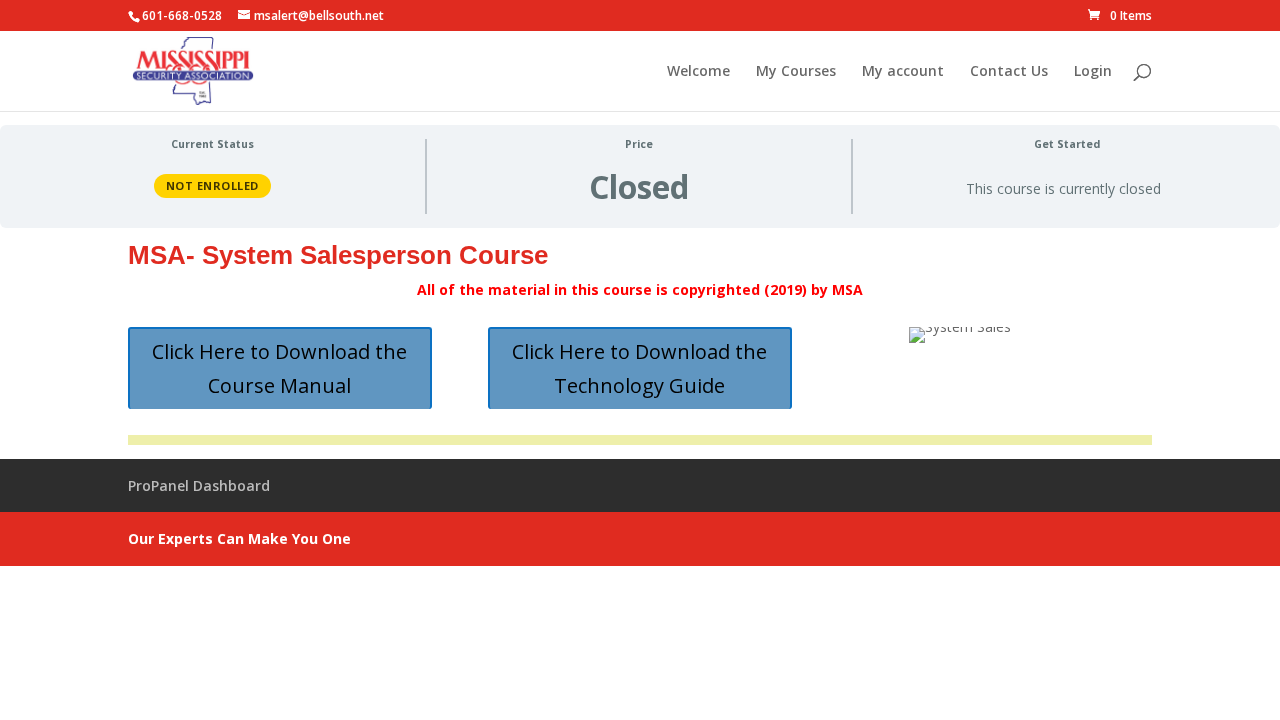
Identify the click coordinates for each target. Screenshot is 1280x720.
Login (1093, 72)
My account (903, 72)
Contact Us (1009, 72)
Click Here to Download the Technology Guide (639, 368)
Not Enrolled (212, 185)
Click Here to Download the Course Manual (279, 368)
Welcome (698, 72)
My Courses (796, 72)
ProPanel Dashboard (199, 485)
